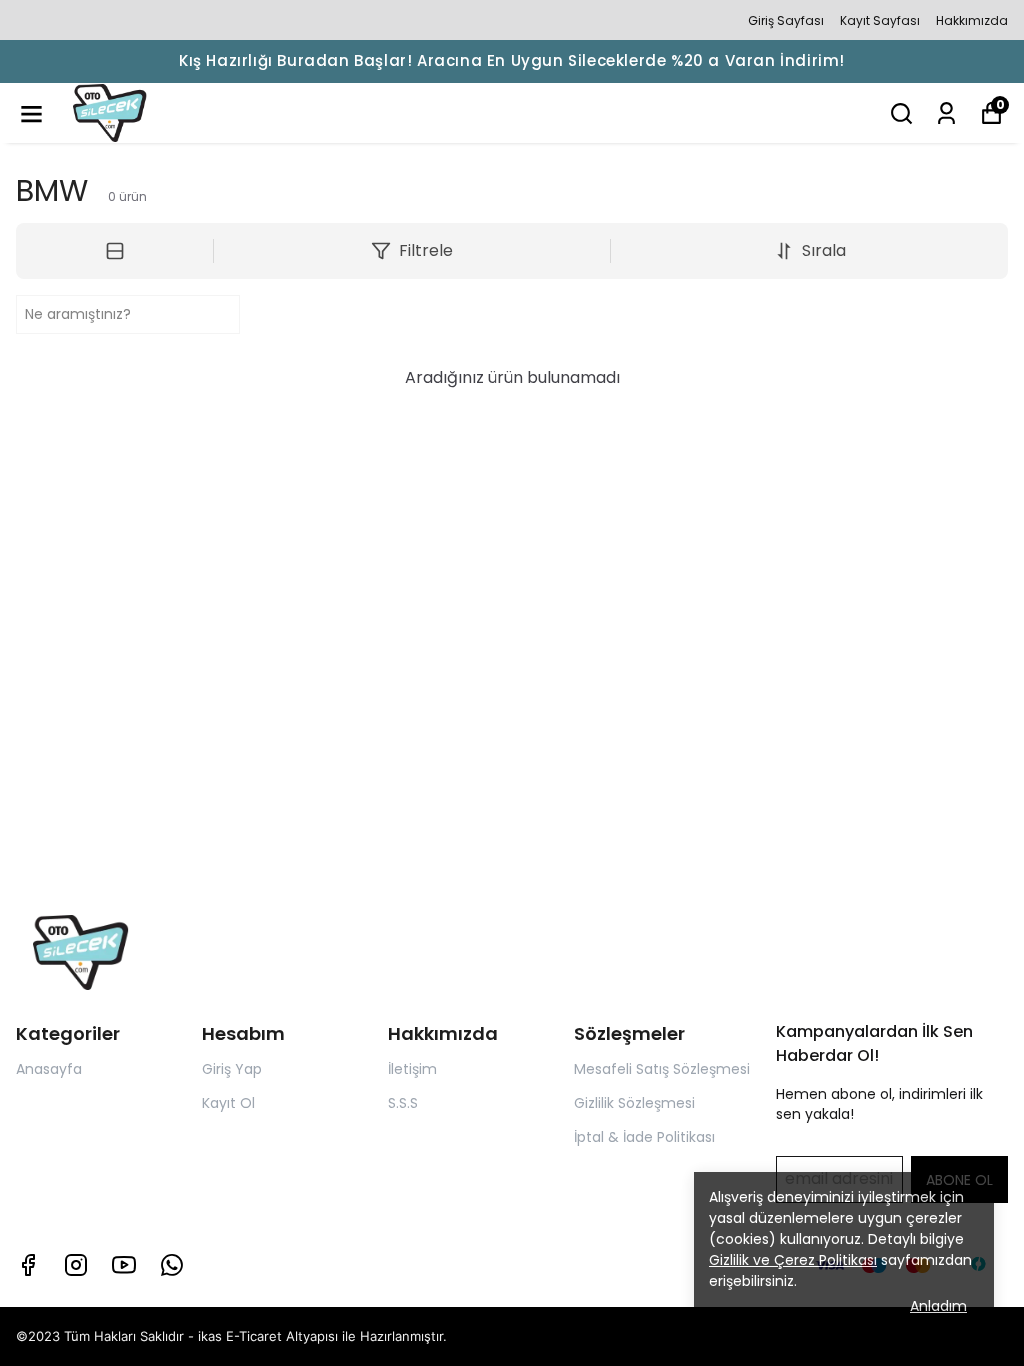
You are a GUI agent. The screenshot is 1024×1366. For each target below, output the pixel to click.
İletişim (412, 1069)
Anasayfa (49, 1069)
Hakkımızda (972, 20)
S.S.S (403, 1103)
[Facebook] (28, 1265)
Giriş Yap (232, 1069)
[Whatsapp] (172, 1265)
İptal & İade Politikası (644, 1137)
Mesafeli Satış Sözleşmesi (662, 1069)
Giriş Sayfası (786, 20)
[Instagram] (76, 1265)
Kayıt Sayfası (880, 20)
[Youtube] (124, 1265)
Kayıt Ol (228, 1103)
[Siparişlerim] (946, 113)
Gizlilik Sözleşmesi (634, 1103)
